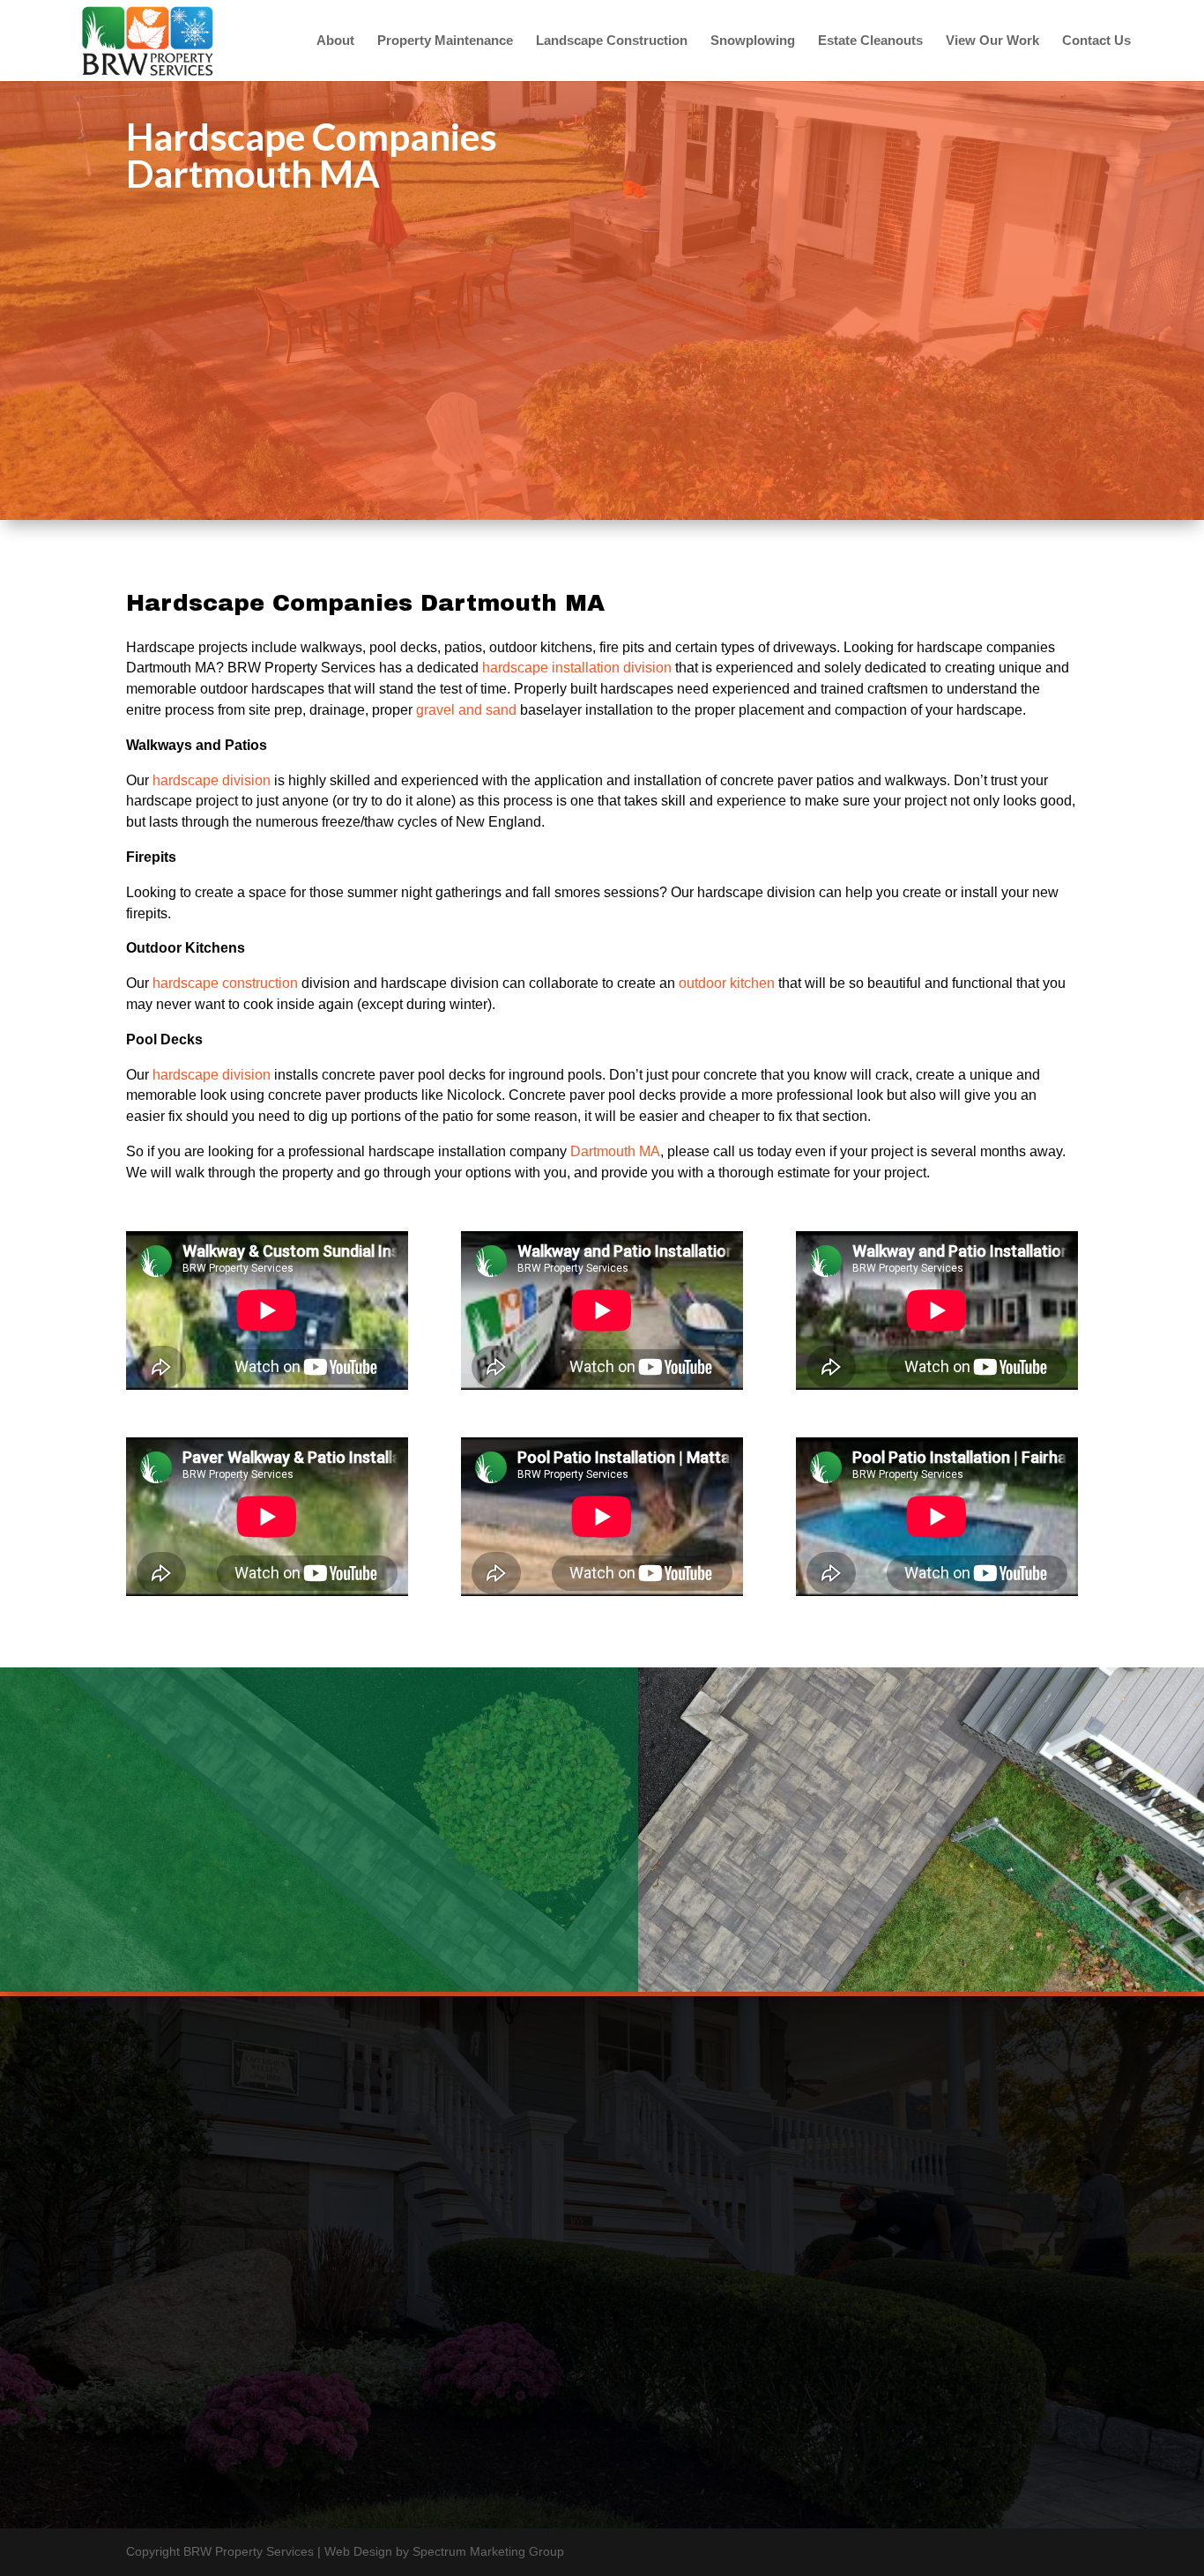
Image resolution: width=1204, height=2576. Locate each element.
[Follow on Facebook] (902, 2353)
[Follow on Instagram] (986, 2353)
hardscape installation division (577, 668)
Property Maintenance (445, 41)
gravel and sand (466, 710)
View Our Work (992, 41)
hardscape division (212, 780)
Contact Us (1096, 41)
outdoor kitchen (727, 983)
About (335, 41)
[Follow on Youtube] (944, 2353)
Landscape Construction (612, 41)
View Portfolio (202, 1931)
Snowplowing (753, 41)
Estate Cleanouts (870, 41)
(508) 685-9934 (488, 2322)
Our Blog (488, 2343)
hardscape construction (225, 983)
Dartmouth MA (615, 1151)
